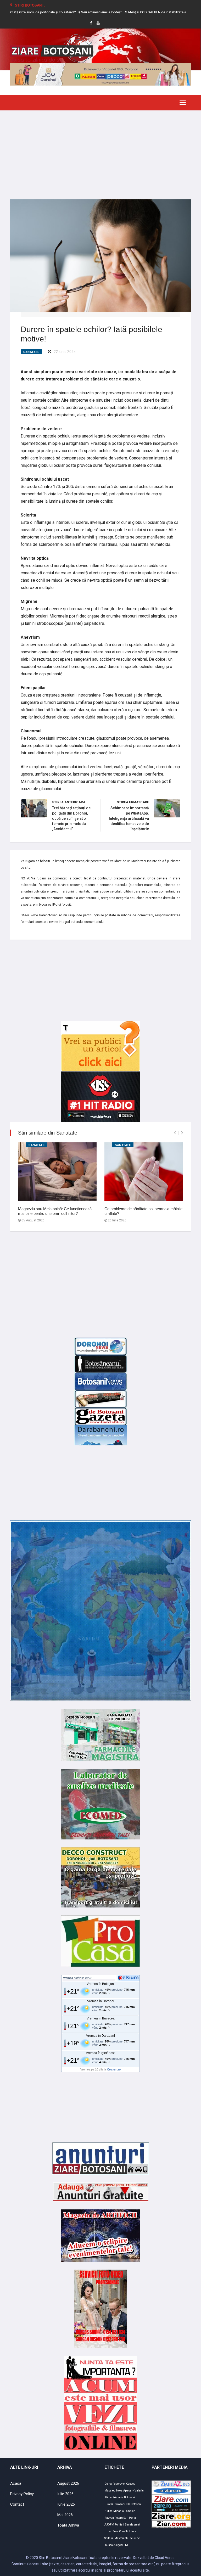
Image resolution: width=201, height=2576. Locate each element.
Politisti (119, 2525)
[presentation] (175, 1133)
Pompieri (130, 2511)
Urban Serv (111, 2531)
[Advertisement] (100, 151)
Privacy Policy (22, 2494)
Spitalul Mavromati (116, 2538)
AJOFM (109, 2525)
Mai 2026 (65, 2515)
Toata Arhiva (68, 2525)
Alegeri (118, 2545)
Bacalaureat (132, 2525)
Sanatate (31, 352)
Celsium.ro (114, 2069)
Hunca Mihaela (114, 2511)
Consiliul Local (128, 2531)
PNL (126, 2545)
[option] (79, 12)
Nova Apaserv (125, 2491)
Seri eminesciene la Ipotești (78, 12)
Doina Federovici (115, 2484)
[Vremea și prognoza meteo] (129, 1978)
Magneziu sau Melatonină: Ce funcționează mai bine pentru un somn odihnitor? (55, 1211)
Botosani (120, 2504)
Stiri (126, 2518)
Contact (17, 2504)
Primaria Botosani (124, 2497)
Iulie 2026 (65, 2494)
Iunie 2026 (66, 2504)
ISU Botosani (134, 2504)
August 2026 (68, 2483)
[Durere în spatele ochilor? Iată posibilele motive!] (100, 255)
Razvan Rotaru (114, 2518)
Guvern (109, 2504)
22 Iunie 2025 (65, 352)
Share (87, 352)
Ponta (132, 2518)
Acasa (16, 2483)
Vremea (68, 1978)
